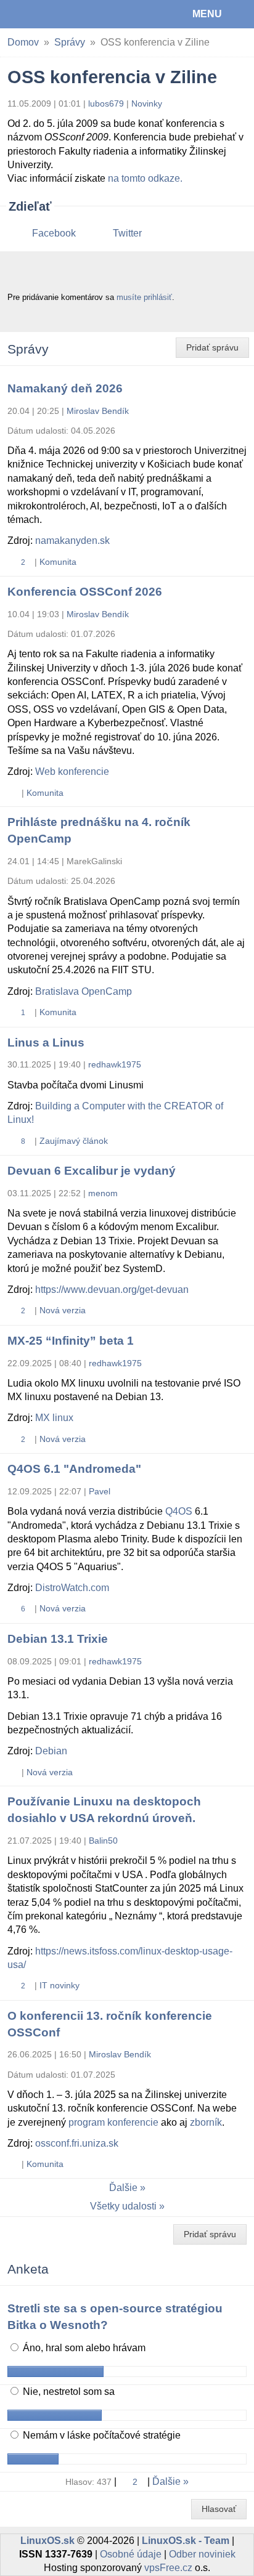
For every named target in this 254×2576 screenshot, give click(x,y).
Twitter (127, 233)
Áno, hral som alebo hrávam (83, 2348)
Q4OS (179, 1511)
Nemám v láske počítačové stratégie (100, 2435)
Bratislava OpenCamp (84, 991)
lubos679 (106, 103)
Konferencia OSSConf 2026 (85, 592)
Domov (23, 42)
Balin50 (103, 1841)
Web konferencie (72, 772)
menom (103, 1193)
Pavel (100, 1491)
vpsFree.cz (168, 2568)
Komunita (58, 562)
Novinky (147, 103)
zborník (206, 2122)
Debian (51, 1751)
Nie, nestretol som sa (68, 2392)
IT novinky (59, 1985)
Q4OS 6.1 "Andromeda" (74, 1469)
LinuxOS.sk (50, 14)
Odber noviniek (202, 2554)
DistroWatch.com (72, 1588)
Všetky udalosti (123, 2206)
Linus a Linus (46, 1043)
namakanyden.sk (72, 541)
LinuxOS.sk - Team (186, 2541)
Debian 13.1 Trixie (58, 1639)
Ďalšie (123, 2188)
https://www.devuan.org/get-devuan (112, 1290)
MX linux (54, 1418)
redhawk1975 (115, 1064)
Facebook (54, 233)
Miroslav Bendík (98, 411)
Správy (70, 42)
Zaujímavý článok (74, 1141)
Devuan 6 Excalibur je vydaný (92, 1171)
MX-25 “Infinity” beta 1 (71, 1341)
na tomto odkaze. (145, 178)
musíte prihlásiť (144, 297)
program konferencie (113, 2122)
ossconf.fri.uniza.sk (77, 2143)
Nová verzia (63, 1310)
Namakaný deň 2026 (65, 388)
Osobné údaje (131, 2554)
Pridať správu (212, 347)
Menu (207, 14)
